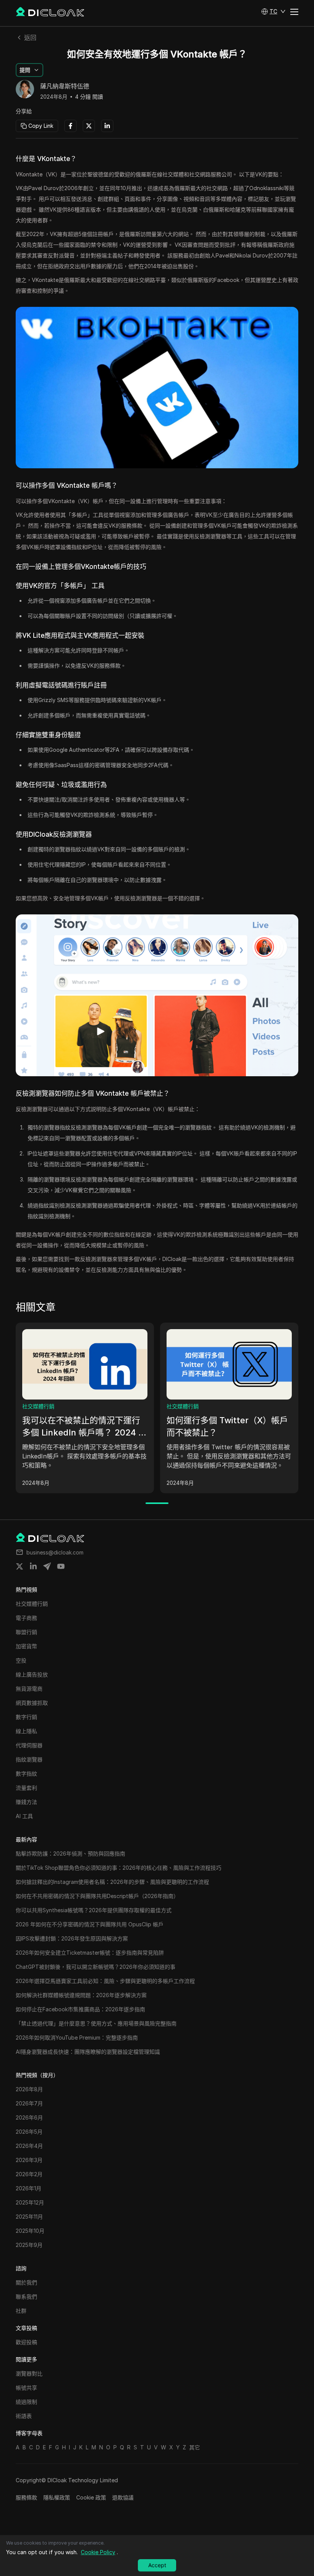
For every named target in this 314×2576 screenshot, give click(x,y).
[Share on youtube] (61, 1566)
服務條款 (26, 2497)
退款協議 (123, 2497)
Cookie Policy (98, 2552)
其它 (195, 2447)
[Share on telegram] (47, 1566)
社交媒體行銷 (38, 1406)
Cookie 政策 (91, 2497)
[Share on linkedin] (33, 1566)
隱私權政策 (57, 2497)
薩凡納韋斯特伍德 (65, 86)
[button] (273, 11)
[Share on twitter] (20, 1566)
